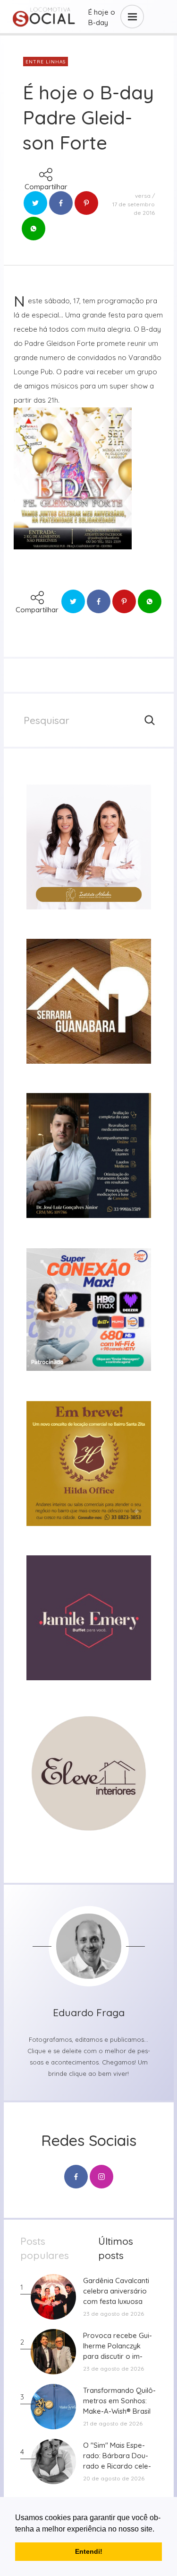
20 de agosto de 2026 (114, 2478)
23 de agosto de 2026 (114, 2314)
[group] (89, 847)
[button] (158, 2530)
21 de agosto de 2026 (113, 2423)
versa (143, 196)
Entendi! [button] (89, 2551)
